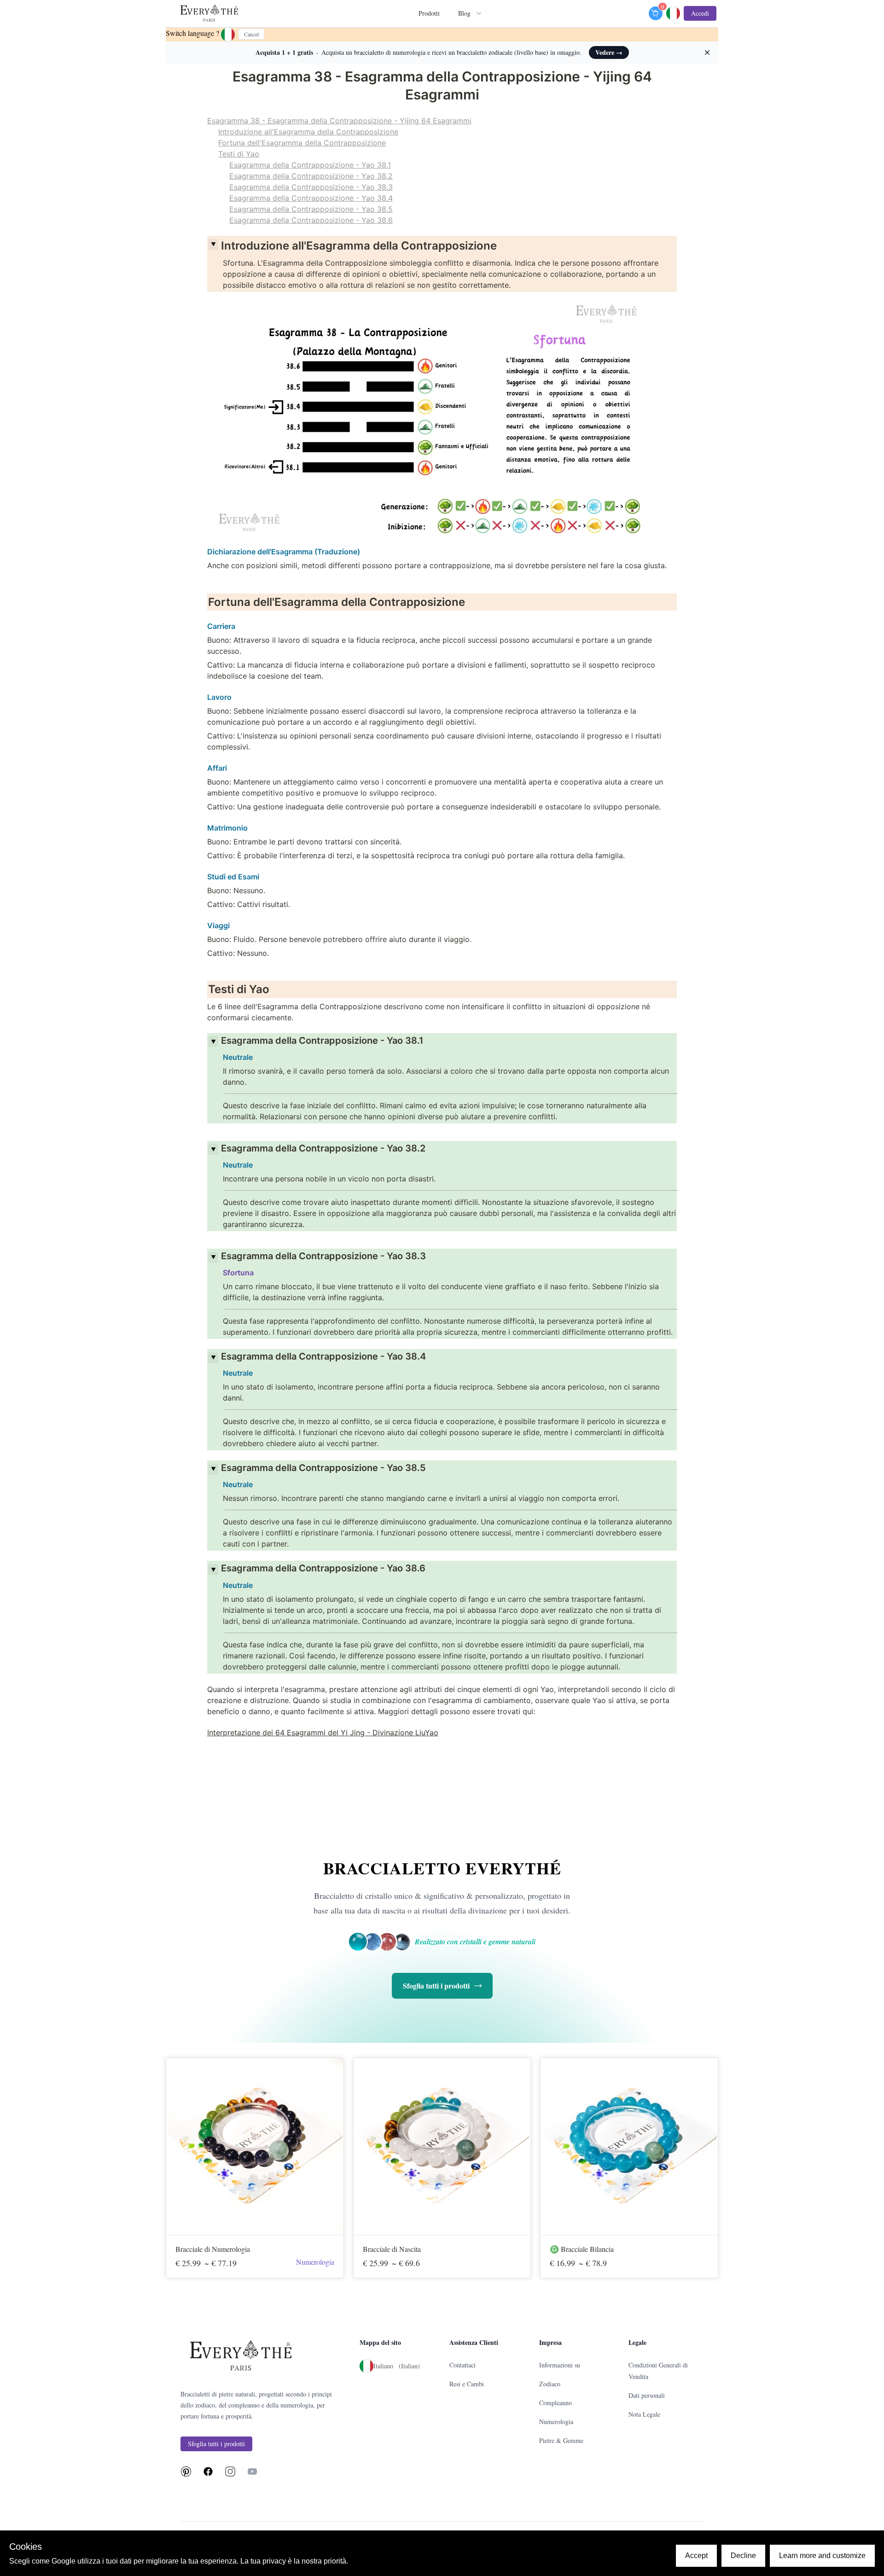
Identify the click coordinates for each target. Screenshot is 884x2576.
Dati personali (647, 2395)
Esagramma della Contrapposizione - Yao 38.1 (310, 165)
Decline (743, 2556)
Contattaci (462, 2365)
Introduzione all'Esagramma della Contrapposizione (308, 132)
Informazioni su (560, 2365)
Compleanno (555, 2403)
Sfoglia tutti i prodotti (436, 1986)
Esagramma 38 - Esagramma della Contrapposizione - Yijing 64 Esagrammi (339, 121)
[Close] (213, 244)
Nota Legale (644, 2414)
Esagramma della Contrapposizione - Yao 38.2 (311, 176)
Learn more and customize (822, 2556)
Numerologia (556, 2422)
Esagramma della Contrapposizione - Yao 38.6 (311, 220)
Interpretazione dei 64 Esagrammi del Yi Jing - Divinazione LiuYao (323, 1733)
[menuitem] (209, 14)
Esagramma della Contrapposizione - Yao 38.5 (311, 209)
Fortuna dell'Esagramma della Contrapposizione (302, 143)
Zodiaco (550, 2384)
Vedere (609, 52)
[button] (673, 13)
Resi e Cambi (467, 2384)
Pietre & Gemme (561, 2440)
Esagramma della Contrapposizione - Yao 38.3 (311, 187)
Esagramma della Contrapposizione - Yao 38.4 (311, 198)
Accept (696, 2556)
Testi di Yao (239, 154)
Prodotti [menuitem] (429, 13)
